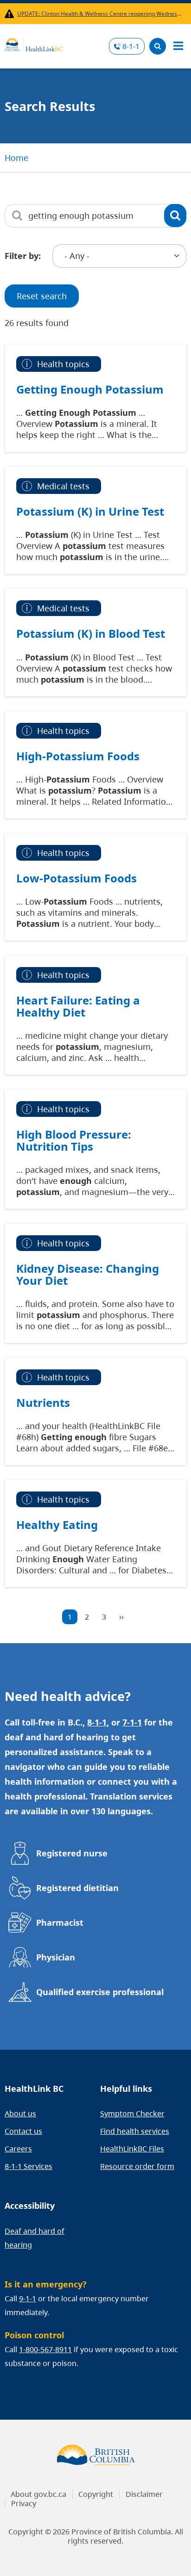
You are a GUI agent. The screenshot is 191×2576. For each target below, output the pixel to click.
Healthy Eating (57, 1525)
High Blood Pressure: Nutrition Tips (74, 1140)
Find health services (135, 2131)
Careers (18, 2149)
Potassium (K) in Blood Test (91, 634)
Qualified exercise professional (100, 1992)
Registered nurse (72, 1853)
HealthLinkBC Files (132, 2149)
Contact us (23, 2131)
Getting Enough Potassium (90, 389)
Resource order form (137, 2166)
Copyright (96, 2494)
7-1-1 (132, 1722)
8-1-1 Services (29, 2166)
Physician (56, 1957)
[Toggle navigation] (178, 46)
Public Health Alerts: (11, 14)
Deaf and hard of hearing (35, 2238)
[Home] (34, 43)
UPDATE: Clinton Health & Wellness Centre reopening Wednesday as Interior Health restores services (100, 14)
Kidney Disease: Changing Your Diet (88, 1275)
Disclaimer (144, 2494)
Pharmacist (60, 1923)
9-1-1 (28, 2299)
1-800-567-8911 (45, 2349)
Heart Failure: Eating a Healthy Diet (78, 1006)
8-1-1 (131, 46)
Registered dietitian (77, 1888)
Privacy (24, 2503)
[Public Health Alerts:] (11, 14)
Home (16, 158)
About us (20, 2114)
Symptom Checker (132, 2114)
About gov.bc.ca (38, 2494)
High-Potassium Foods (78, 756)
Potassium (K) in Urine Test (90, 512)
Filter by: (23, 256)
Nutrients (43, 1403)
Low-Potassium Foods (76, 878)
